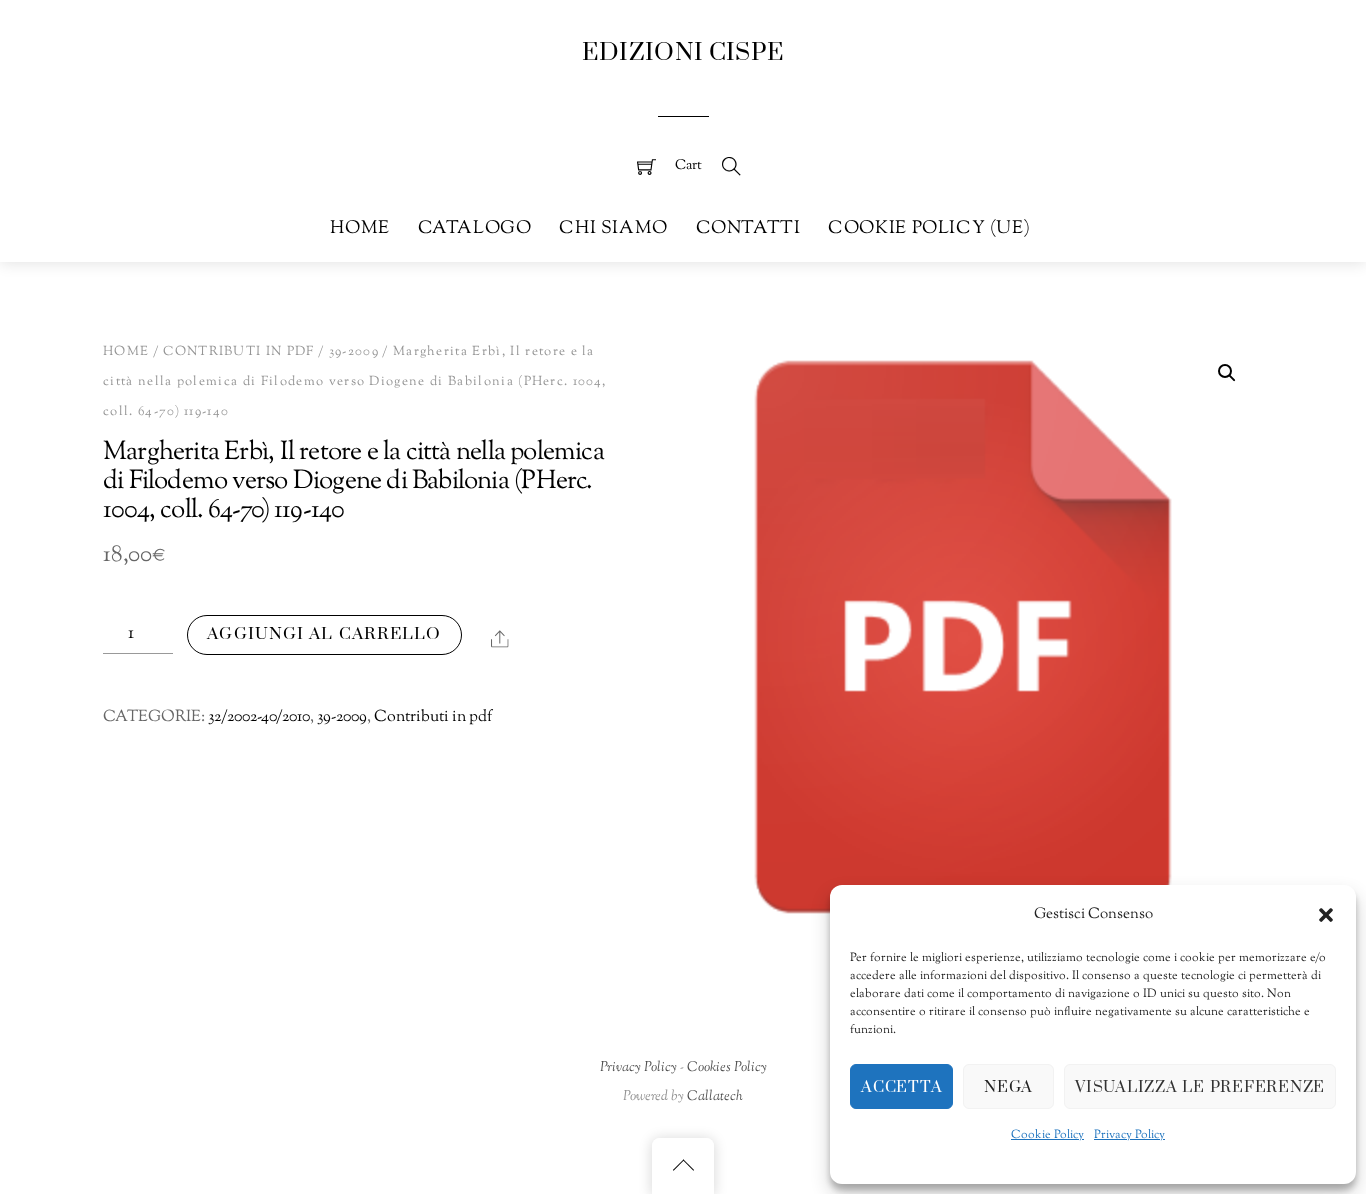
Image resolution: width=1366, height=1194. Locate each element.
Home (359, 228)
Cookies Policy (727, 1067)
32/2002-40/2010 (259, 717)
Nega (1008, 1087)
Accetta (901, 1087)
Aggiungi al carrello (324, 634)
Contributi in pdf (238, 351)
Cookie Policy (1047, 1135)
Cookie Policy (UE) (929, 228)
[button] (1326, 915)
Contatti (748, 228)
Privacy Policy (1129, 1135)
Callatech (715, 1096)
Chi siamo (613, 228)
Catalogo (475, 228)
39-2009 (354, 351)
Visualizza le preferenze (1200, 1087)
